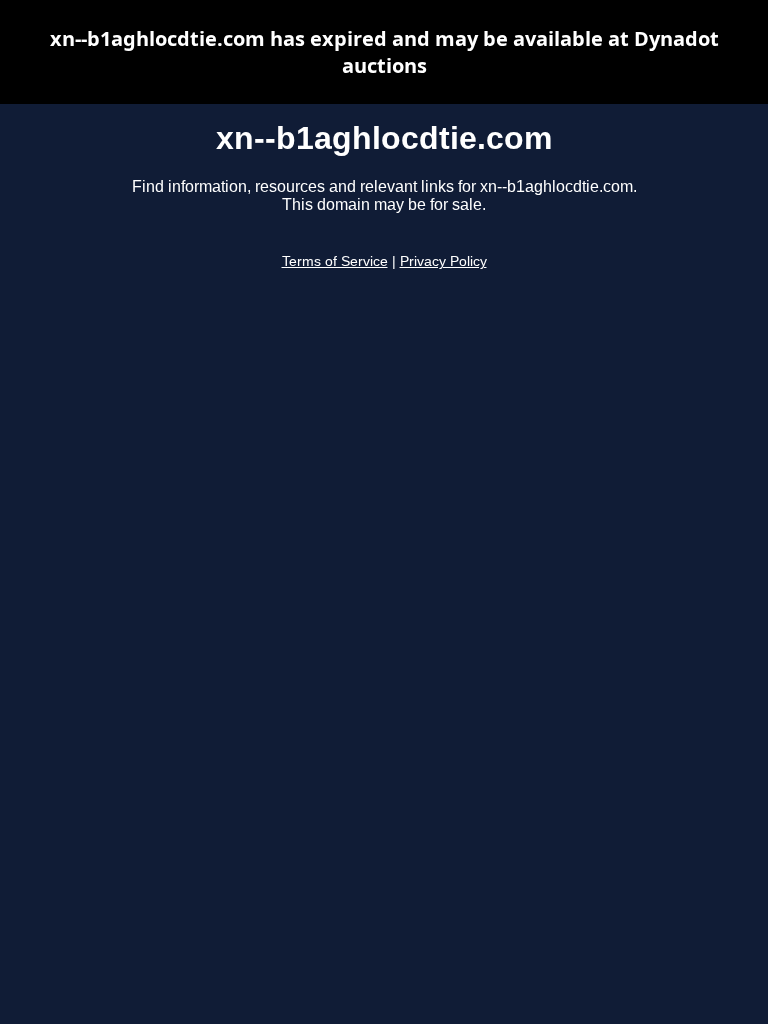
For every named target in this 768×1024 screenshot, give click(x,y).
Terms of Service (335, 261)
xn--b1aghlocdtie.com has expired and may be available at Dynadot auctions (384, 52)
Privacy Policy (443, 261)
